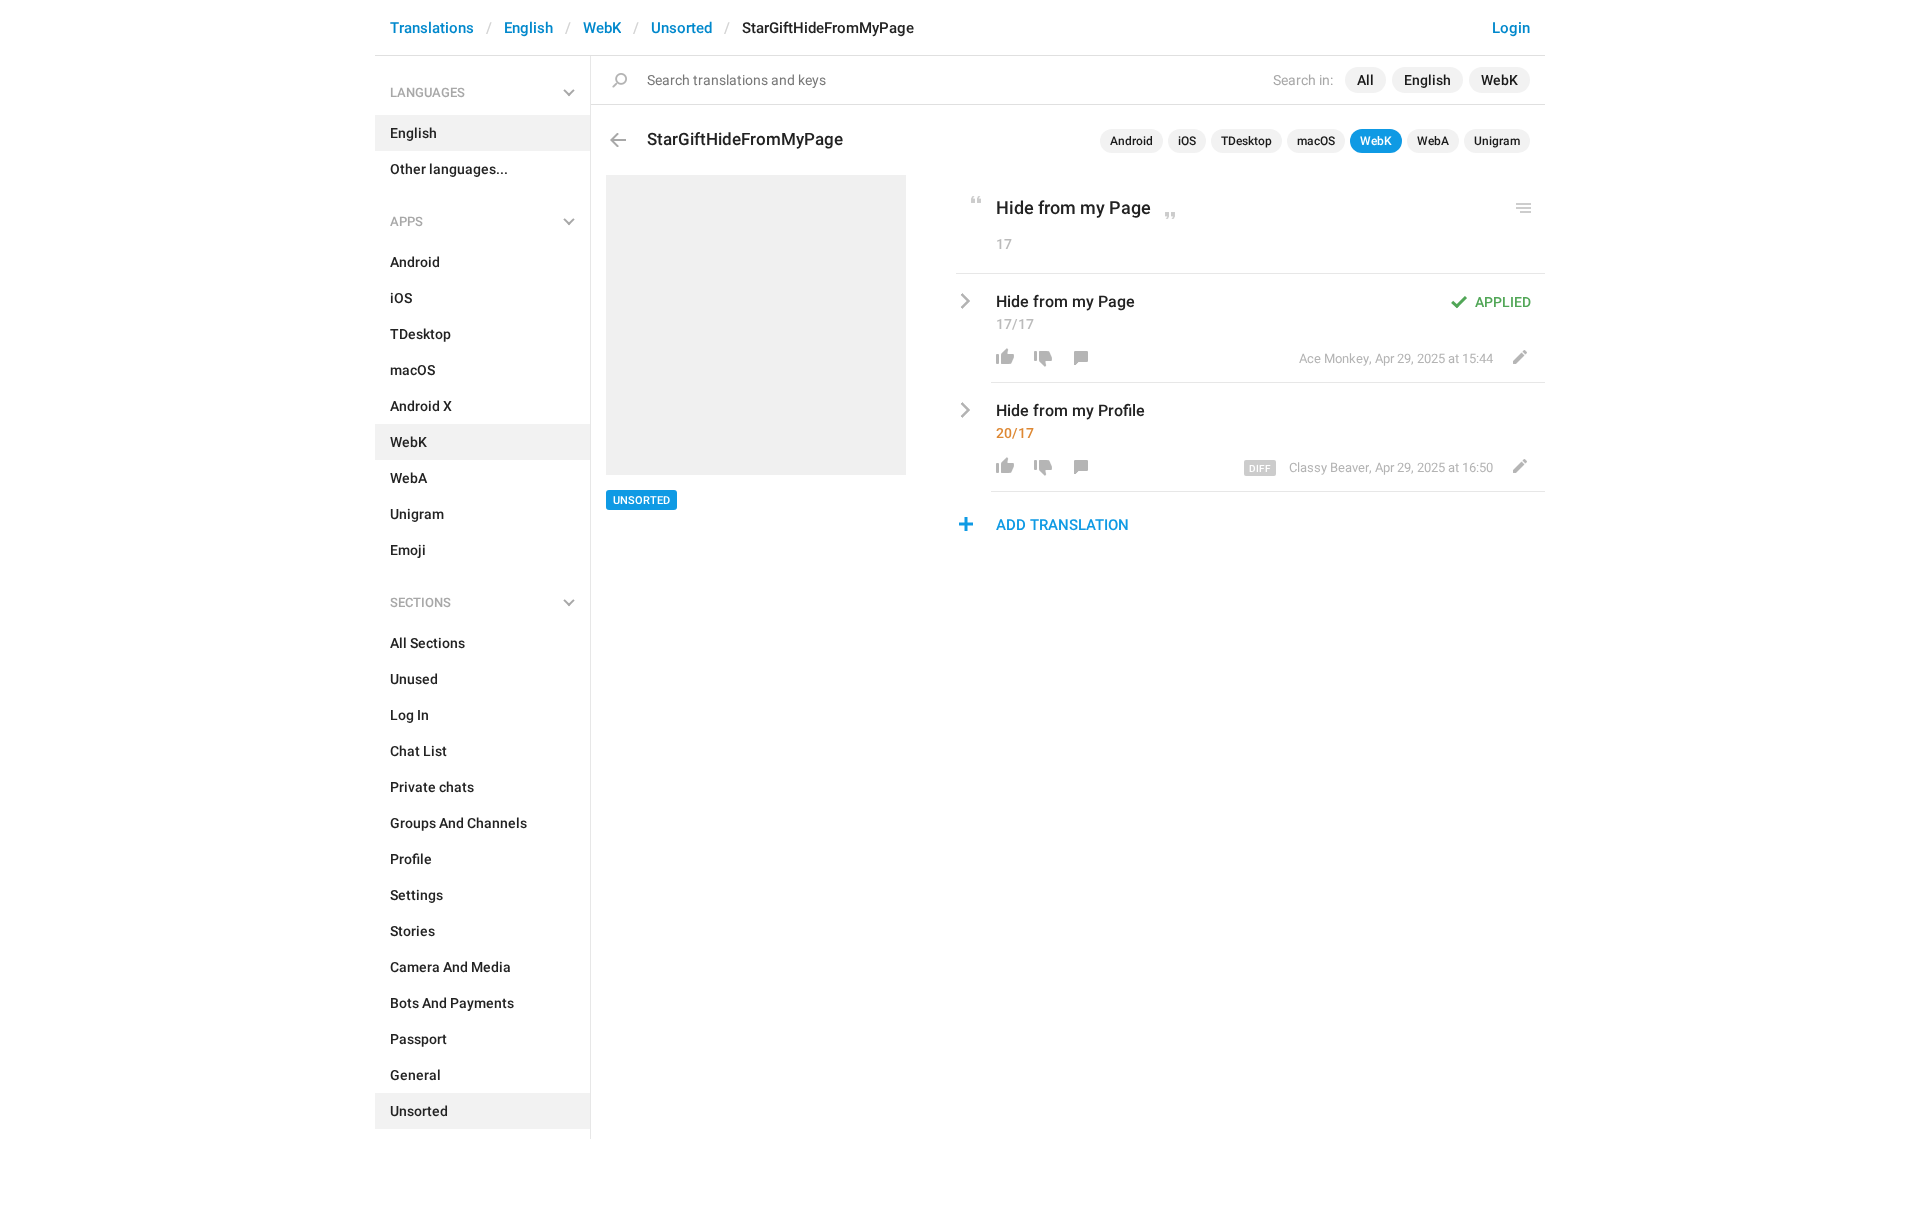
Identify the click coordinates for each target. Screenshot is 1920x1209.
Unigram (1497, 141)
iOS (1187, 141)
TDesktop (1246, 141)
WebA (1433, 141)
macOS (1316, 141)
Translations (432, 28)
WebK (602, 28)
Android (1131, 141)
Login (1511, 28)
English (528, 28)
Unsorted (681, 28)
